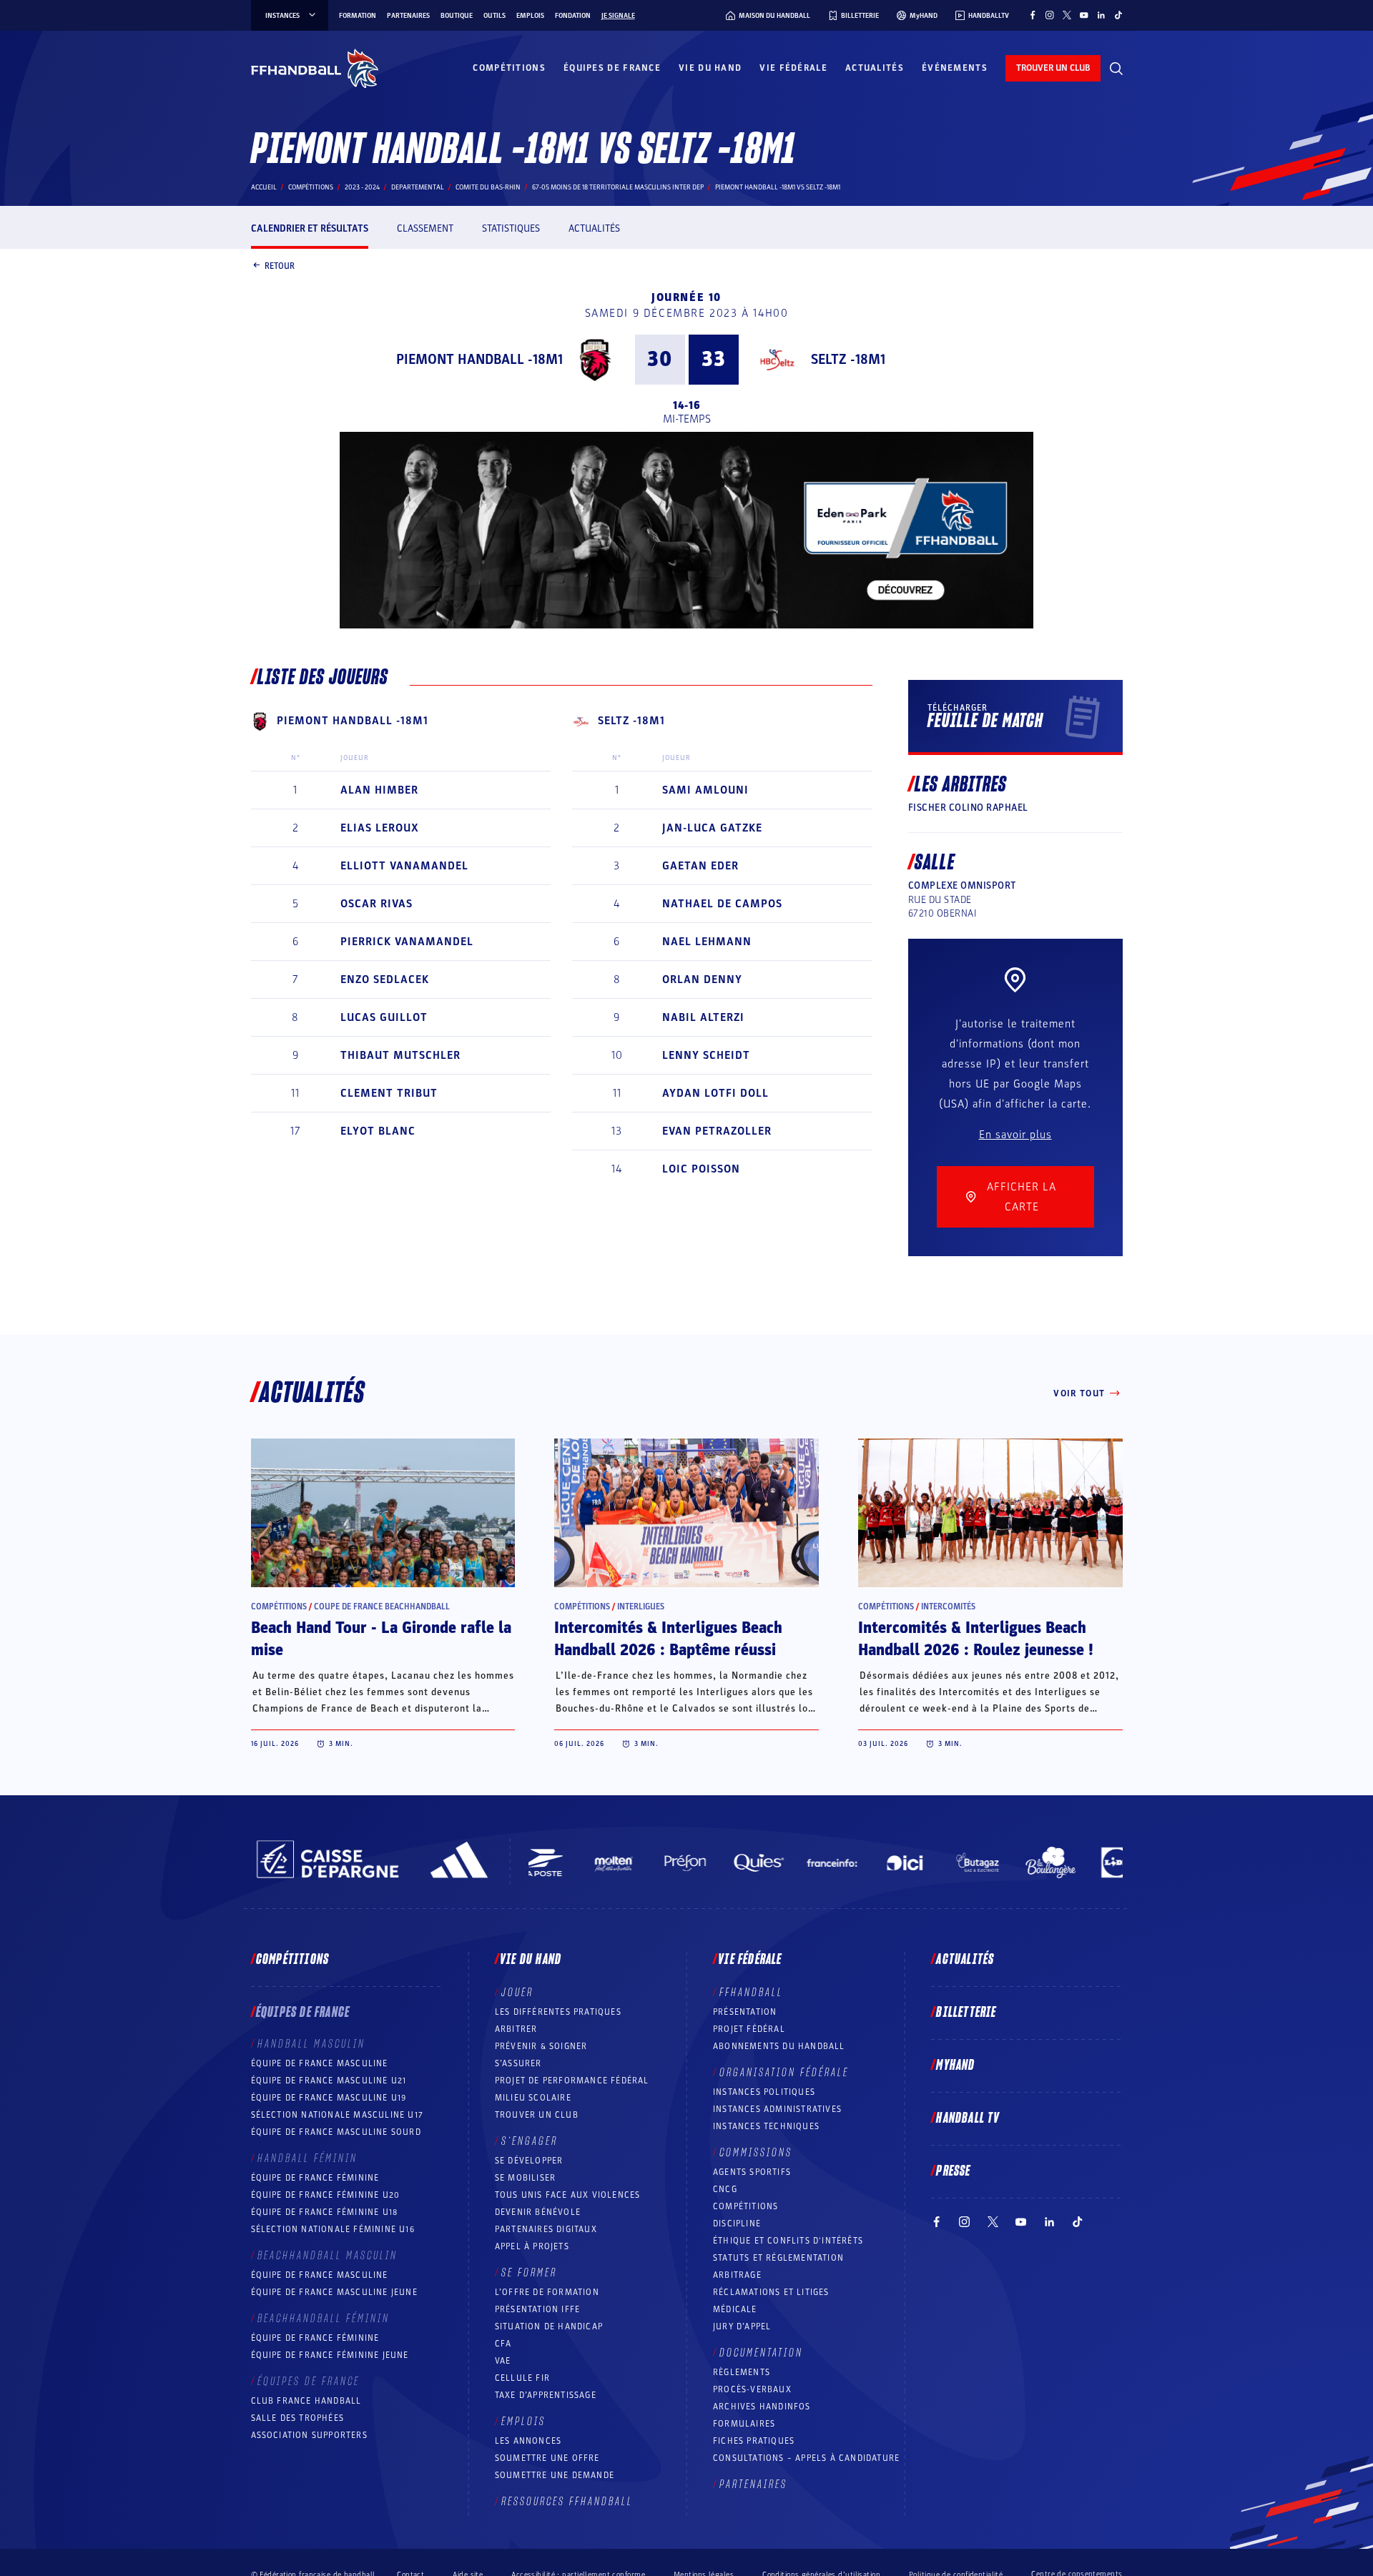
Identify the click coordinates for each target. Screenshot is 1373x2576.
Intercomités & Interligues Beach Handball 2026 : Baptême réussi (668, 1639)
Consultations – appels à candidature (806, 2458)
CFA (503, 2344)
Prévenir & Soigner (541, 2046)
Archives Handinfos (762, 2407)
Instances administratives (777, 2109)
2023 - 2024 (362, 187)
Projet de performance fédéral (572, 2081)
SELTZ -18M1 (848, 360)
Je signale (618, 16)
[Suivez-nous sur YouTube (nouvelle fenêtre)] (1084, 15)
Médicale (735, 2309)
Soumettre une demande (555, 2475)
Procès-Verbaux (752, 2389)
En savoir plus (1015, 1135)
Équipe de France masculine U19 (329, 2098)
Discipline (737, 2224)
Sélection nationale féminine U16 (333, 2229)
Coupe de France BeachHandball (382, 1607)
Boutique (457, 16)
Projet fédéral (749, 2029)
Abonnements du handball (779, 2046)
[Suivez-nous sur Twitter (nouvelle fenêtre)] (1067, 15)
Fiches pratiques (754, 2441)
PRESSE (953, 2171)
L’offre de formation (547, 2292)
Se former (529, 2273)
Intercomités (948, 1607)
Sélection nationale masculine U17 (338, 2115)
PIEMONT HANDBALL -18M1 (479, 360)
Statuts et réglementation (778, 2258)
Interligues (641, 1607)
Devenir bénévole (538, 2212)
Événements (955, 68)
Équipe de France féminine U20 (326, 2195)
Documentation (761, 2353)
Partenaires (408, 16)
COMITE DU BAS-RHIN (488, 187)
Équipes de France (612, 68)
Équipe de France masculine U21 (329, 2081)
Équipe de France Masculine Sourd (336, 2132)
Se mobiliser (525, 2178)
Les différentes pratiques (558, 2012)
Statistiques (511, 228)
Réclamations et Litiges (771, 2292)
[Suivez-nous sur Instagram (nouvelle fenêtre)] (1050, 15)
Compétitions (509, 68)
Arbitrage (737, 2275)
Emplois (530, 16)
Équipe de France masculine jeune (334, 2292)
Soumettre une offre (547, 2458)
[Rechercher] (1116, 69)
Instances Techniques (766, 2126)
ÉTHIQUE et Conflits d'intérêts (788, 2241)
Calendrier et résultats (310, 228)
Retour (280, 265)
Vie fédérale (793, 68)
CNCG (725, 2189)
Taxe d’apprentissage (546, 2395)
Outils (494, 16)
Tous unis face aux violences (568, 2195)
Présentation (745, 2012)
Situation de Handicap (549, 2326)
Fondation (573, 16)
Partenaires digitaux (546, 2229)
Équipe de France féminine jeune (330, 2355)
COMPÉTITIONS (745, 2206)
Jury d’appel (742, 2326)
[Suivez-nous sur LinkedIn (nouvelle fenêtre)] (1101, 15)
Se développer (529, 2161)
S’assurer (518, 2063)
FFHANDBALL (751, 1993)
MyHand (955, 2066)
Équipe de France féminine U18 (325, 2212)
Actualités (875, 68)
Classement (425, 228)
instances (282, 16)
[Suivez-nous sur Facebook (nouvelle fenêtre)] (1033, 15)
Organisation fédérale (784, 2073)
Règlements (742, 2372)
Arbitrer (516, 2029)
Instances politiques (764, 2092)
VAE (503, 2361)
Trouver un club (537, 2115)
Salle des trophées (298, 2418)
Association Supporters (309, 2435)
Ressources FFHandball (567, 2502)
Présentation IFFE (537, 2309)
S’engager (530, 2141)
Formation (358, 16)
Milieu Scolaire (533, 2098)
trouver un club (1053, 68)
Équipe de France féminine (315, 2178)
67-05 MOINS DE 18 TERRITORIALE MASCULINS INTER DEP (618, 187)
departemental (418, 187)
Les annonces (528, 2441)
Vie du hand (710, 68)
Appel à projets (532, 2246)
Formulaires (744, 2424)
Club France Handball (306, 2401)
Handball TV (968, 2118)
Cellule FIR (522, 2378)
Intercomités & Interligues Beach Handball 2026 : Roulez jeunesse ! (976, 1639)
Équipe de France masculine (320, 2063)
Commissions (756, 2153)
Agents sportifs (752, 2172)
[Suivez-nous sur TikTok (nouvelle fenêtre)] (1118, 15)
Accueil (264, 187)
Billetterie (966, 2013)
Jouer (517, 1993)
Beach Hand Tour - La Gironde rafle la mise (381, 1639)
